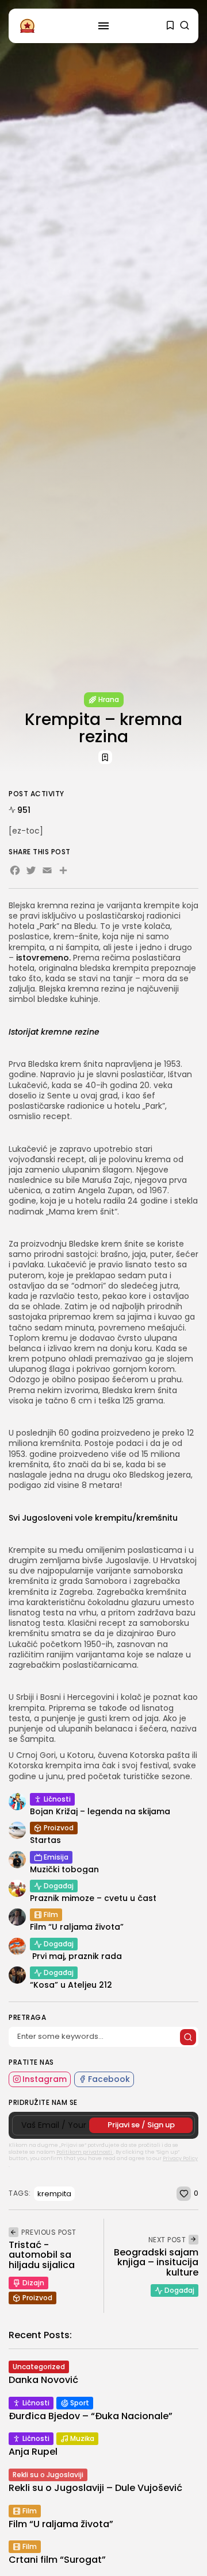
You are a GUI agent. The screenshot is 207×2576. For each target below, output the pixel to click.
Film (51, 1914)
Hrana (109, 699)
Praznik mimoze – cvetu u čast (93, 1898)
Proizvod (59, 1828)
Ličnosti (57, 1799)
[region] (103, 2484)
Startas (45, 1840)
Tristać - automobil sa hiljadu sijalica (42, 2255)
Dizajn (33, 2283)
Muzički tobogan (64, 1869)
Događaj (59, 1886)
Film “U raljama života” (77, 1927)
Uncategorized (39, 2367)
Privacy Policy (180, 2158)
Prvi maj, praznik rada (76, 1956)
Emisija (56, 1857)
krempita (54, 2194)
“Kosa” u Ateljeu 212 (71, 1985)
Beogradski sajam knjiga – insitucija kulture (156, 2262)
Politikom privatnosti (85, 2152)
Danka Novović (43, 2380)
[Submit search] (188, 2037)
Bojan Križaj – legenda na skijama (100, 1811)
